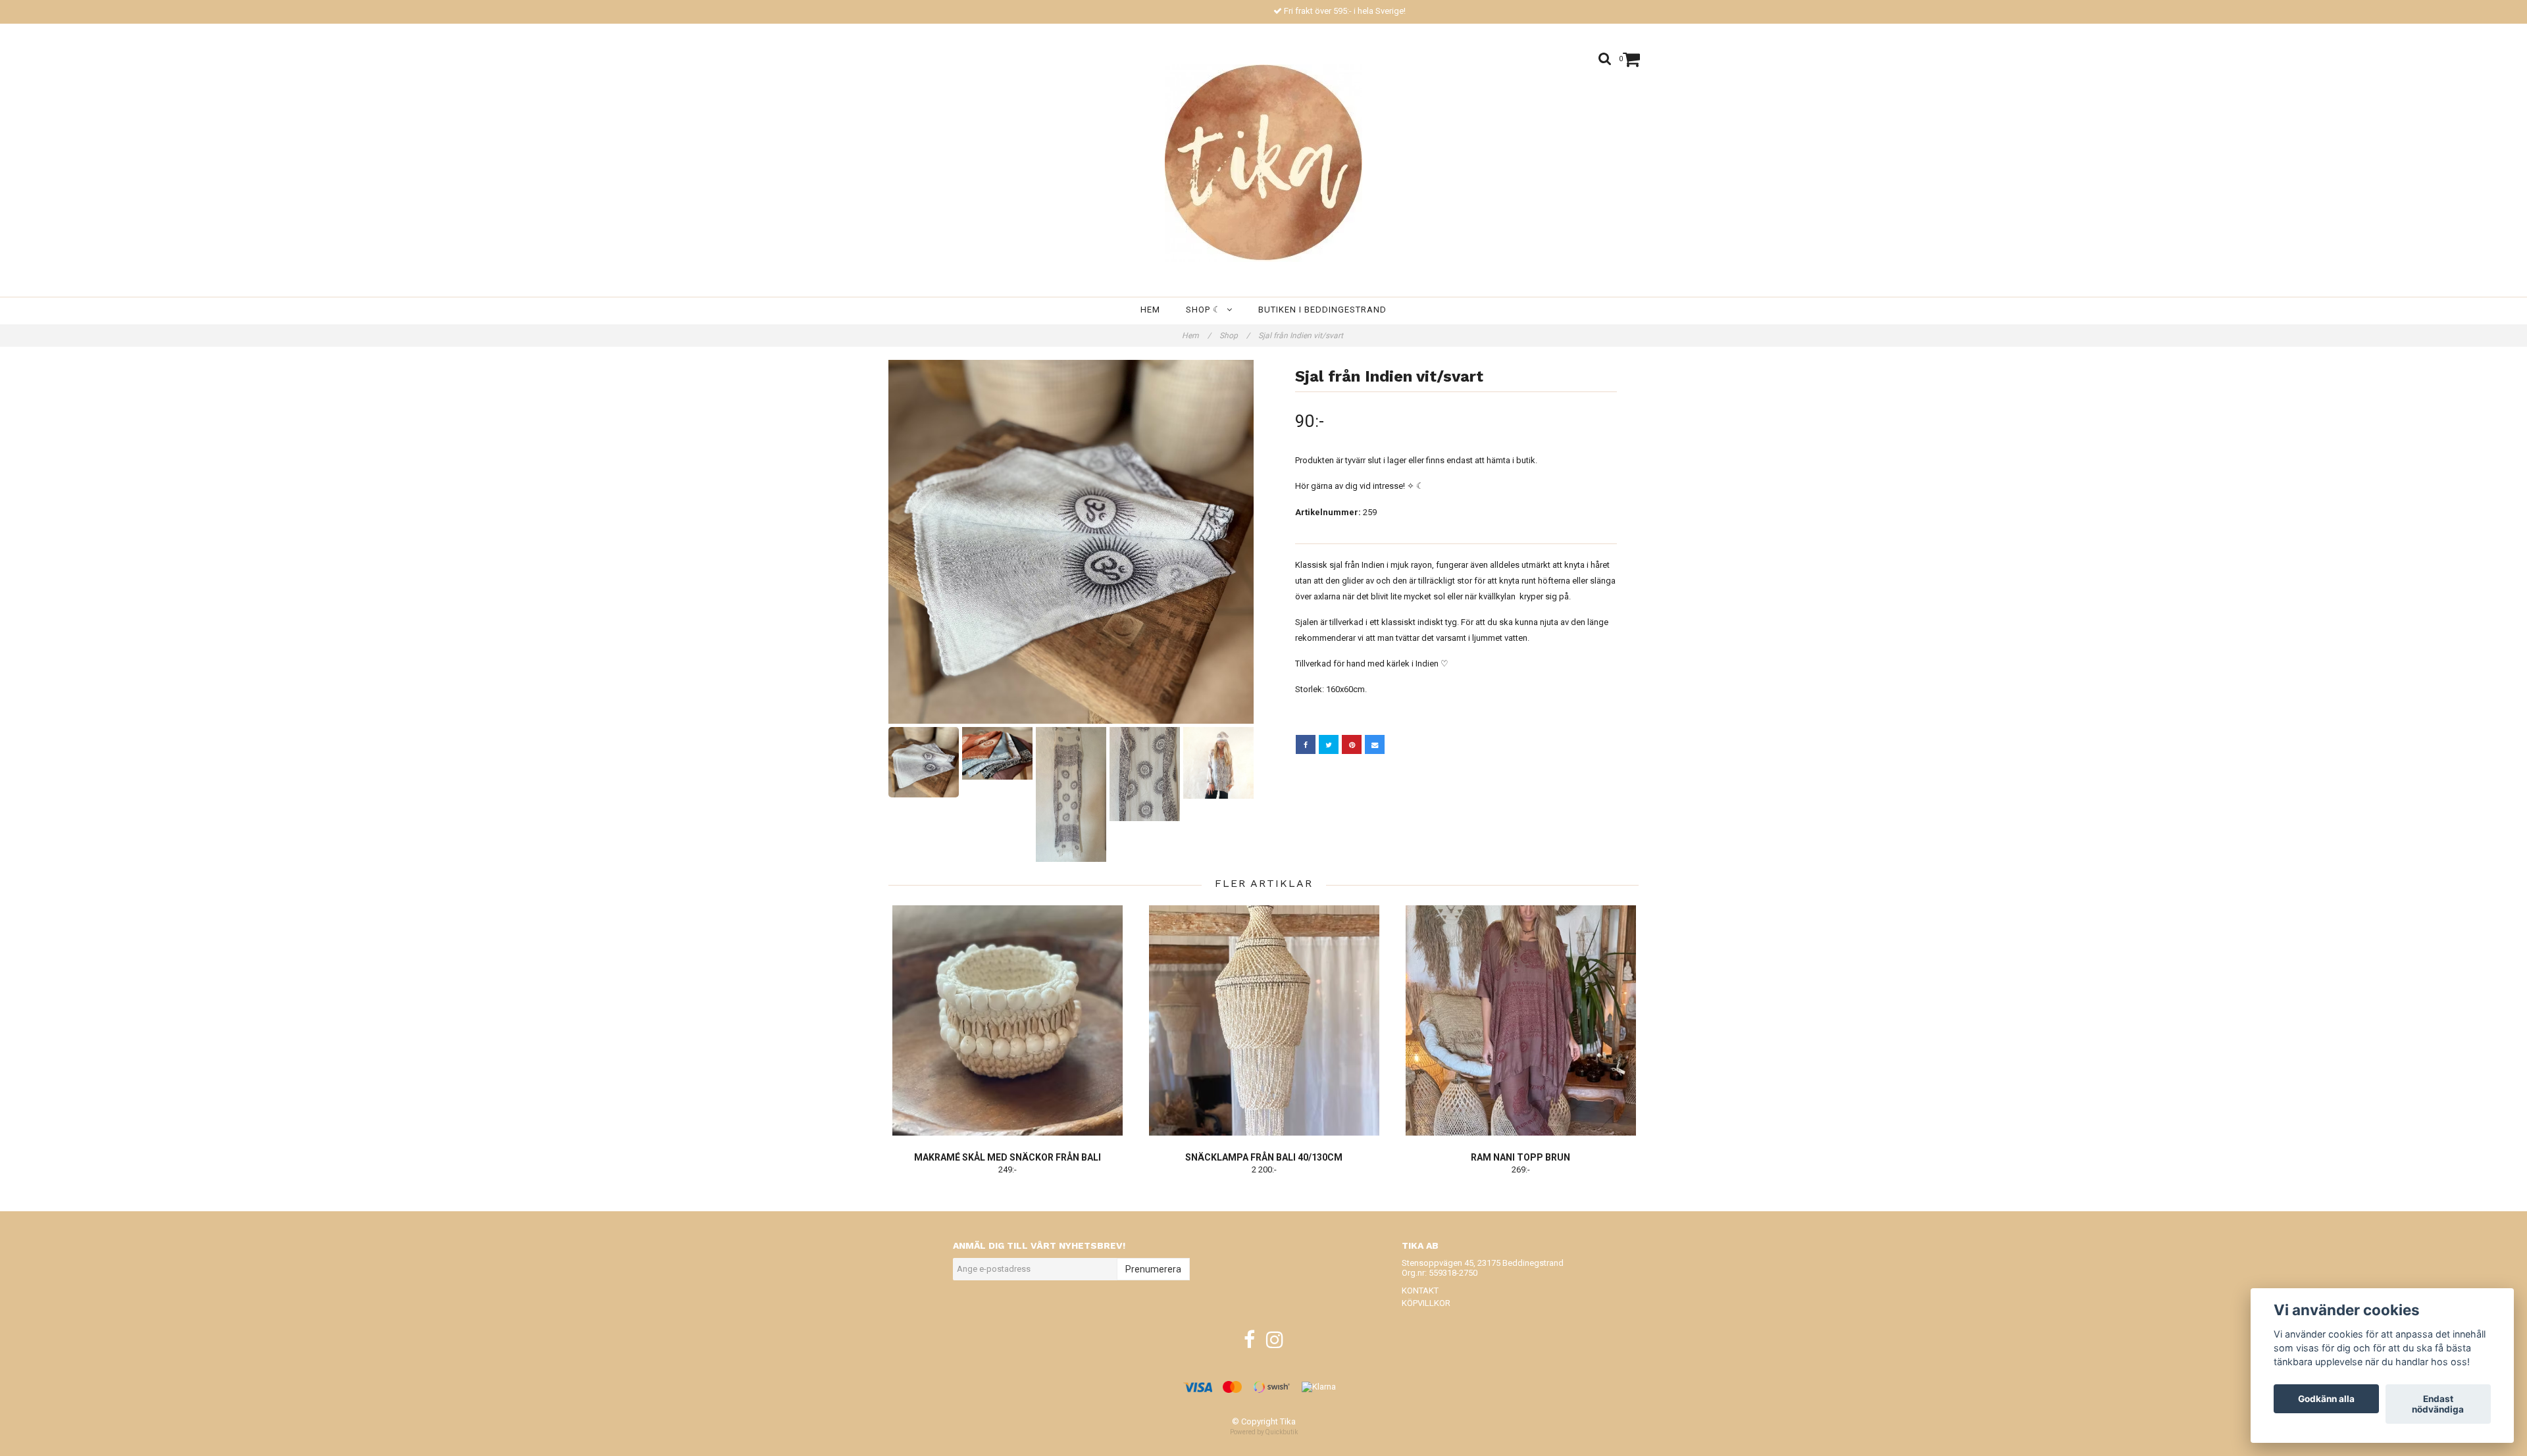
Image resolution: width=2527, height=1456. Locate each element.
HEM (1150, 310)
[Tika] (1263, 163)
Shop (1235, 336)
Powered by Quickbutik (1264, 1432)
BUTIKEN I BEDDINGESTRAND (1322, 310)
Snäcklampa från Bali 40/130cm (1264, 1157)
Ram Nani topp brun (1520, 1157)
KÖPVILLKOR (1426, 1303)
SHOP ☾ (1206, 310)
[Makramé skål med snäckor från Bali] (1007, 1020)
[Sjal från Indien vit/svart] (1071, 542)
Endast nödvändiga (2438, 1404)
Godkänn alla (2326, 1399)
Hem (1196, 336)
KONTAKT (1420, 1291)
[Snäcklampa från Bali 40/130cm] (1264, 1020)
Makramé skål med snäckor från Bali (1008, 1157)
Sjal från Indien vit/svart (1302, 336)
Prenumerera (1153, 1269)
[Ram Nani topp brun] (1520, 1020)
